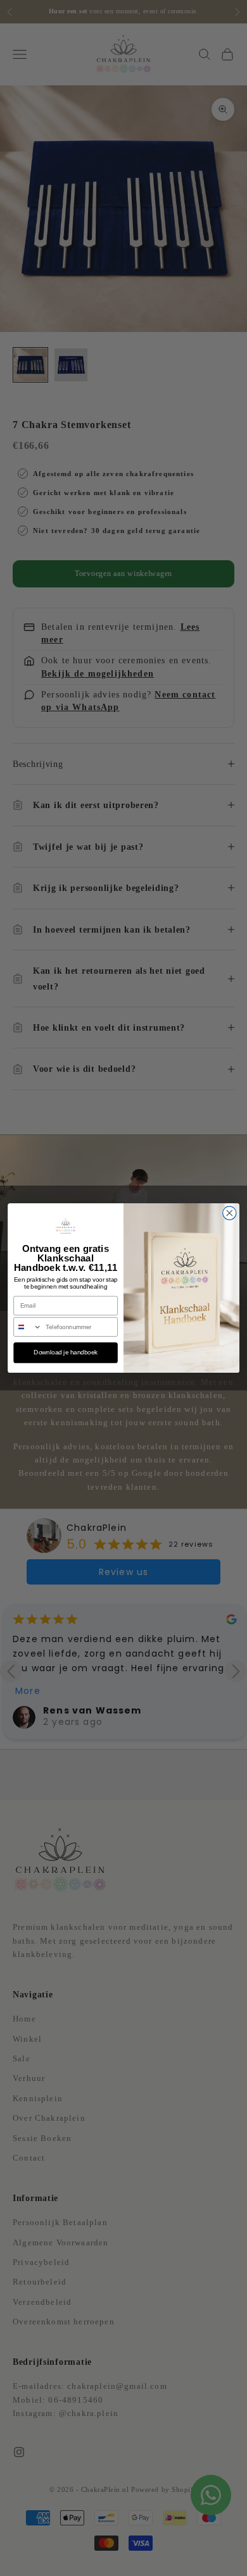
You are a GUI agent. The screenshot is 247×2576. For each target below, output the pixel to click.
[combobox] (28, 1327)
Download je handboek (66, 1352)
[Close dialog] (230, 1213)
